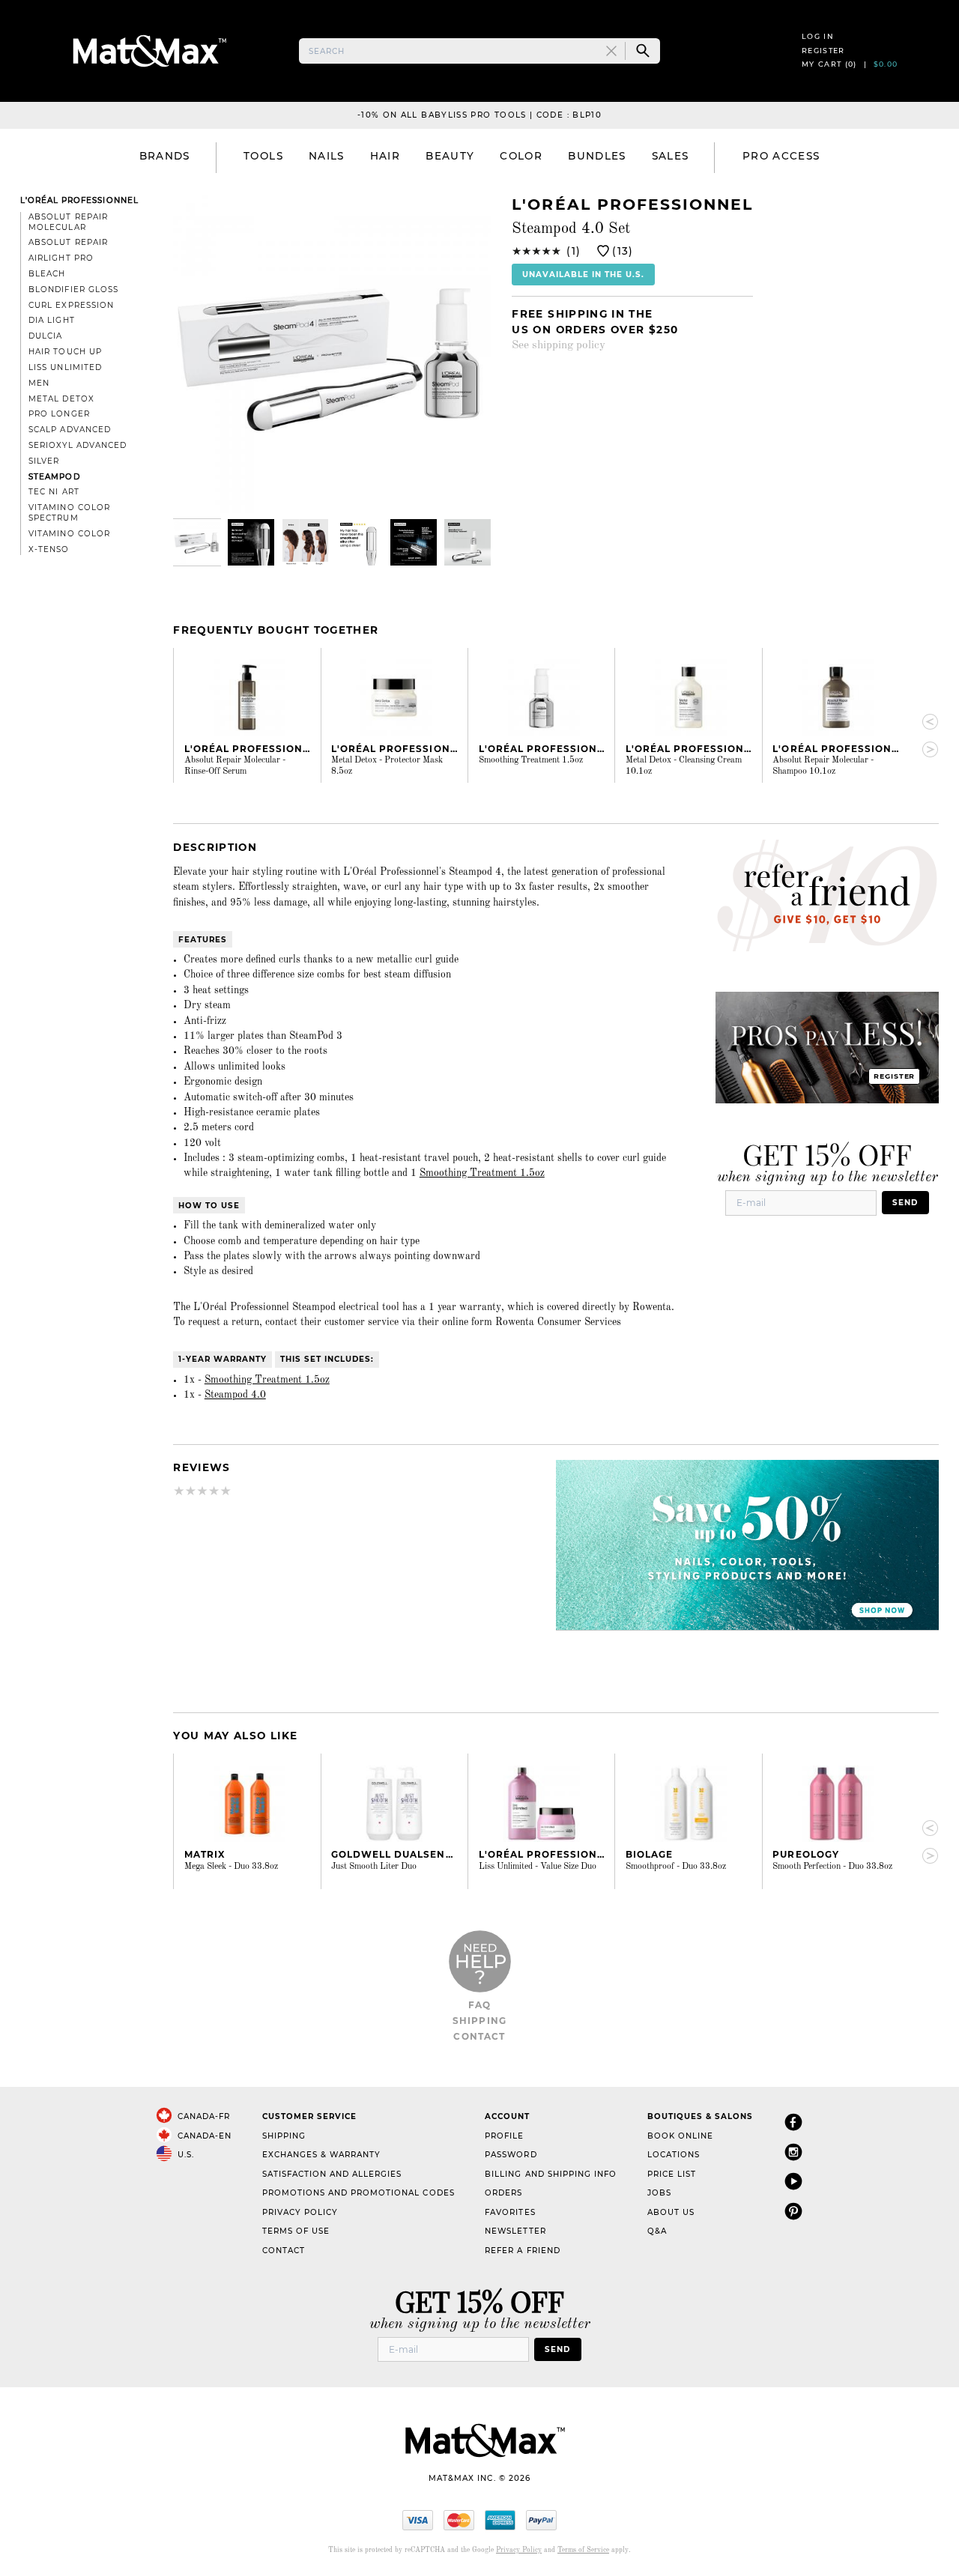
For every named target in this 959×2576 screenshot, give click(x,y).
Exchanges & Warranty (321, 2155)
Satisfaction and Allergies (332, 2174)
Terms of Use (296, 2231)
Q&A (657, 2231)
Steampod (54, 477)
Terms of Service (583, 2550)
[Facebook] (793, 2122)
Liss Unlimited (65, 367)
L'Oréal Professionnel (79, 200)
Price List (672, 2174)
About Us (671, 2212)
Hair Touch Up (65, 352)
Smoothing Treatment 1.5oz (531, 760)
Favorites (510, 2212)
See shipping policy (559, 345)
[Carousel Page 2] (251, 542)
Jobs (659, 2193)
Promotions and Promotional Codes (359, 2193)
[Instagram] (793, 2152)
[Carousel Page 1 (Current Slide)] (197, 542)
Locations (674, 2155)
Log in (818, 36)
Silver (44, 461)
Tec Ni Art (54, 492)
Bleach (47, 274)
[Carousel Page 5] (414, 542)
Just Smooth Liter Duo (374, 1867)
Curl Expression (71, 305)
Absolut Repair (68, 242)
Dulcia (45, 336)
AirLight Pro (61, 258)
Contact (479, 2036)
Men (39, 383)
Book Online (680, 2136)
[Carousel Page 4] (360, 542)
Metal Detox (61, 399)
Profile (504, 2136)
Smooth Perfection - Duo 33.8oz (832, 1867)
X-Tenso (49, 549)
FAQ (480, 2005)
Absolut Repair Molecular (68, 222)
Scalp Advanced (69, 430)
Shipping (480, 2021)
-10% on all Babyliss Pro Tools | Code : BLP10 (479, 115)
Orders (503, 2193)
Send (905, 1203)
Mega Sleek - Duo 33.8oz (231, 1867)
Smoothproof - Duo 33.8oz (676, 1867)
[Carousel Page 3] (306, 542)
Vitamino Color (69, 534)
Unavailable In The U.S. (583, 275)
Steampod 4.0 (235, 1395)
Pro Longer (59, 414)
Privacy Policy (300, 2212)
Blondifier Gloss (73, 290)
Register (823, 51)
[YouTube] (793, 2181)
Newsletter (515, 2231)
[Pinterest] (793, 2211)
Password (511, 2155)
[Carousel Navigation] (924, 736)
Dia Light (51, 320)
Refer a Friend (522, 2251)
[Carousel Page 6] (468, 542)
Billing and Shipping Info (551, 2174)
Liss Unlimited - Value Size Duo (538, 1867)
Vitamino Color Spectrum (69, 513)
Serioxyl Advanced (77, 445)
